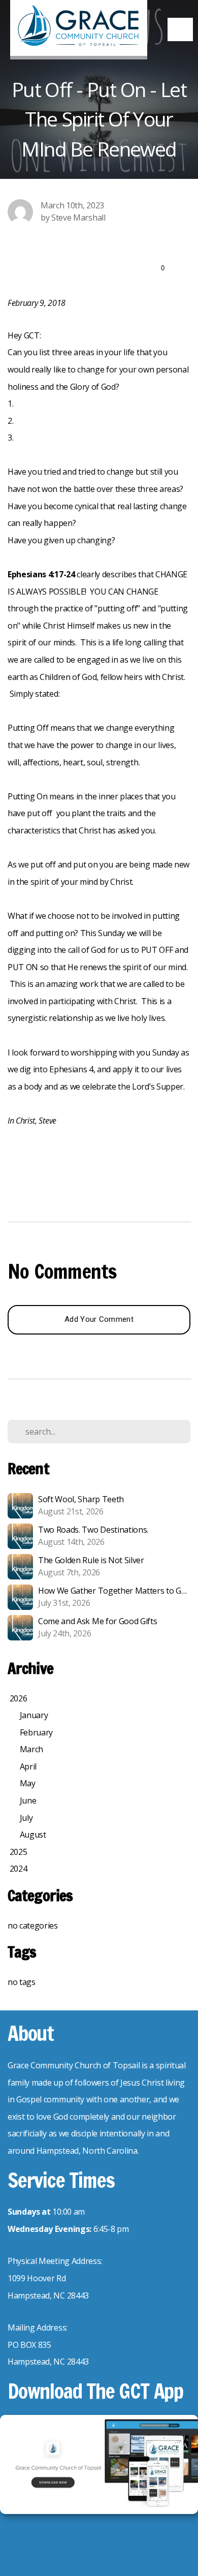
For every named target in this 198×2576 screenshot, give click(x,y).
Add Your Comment (99, 1319)
